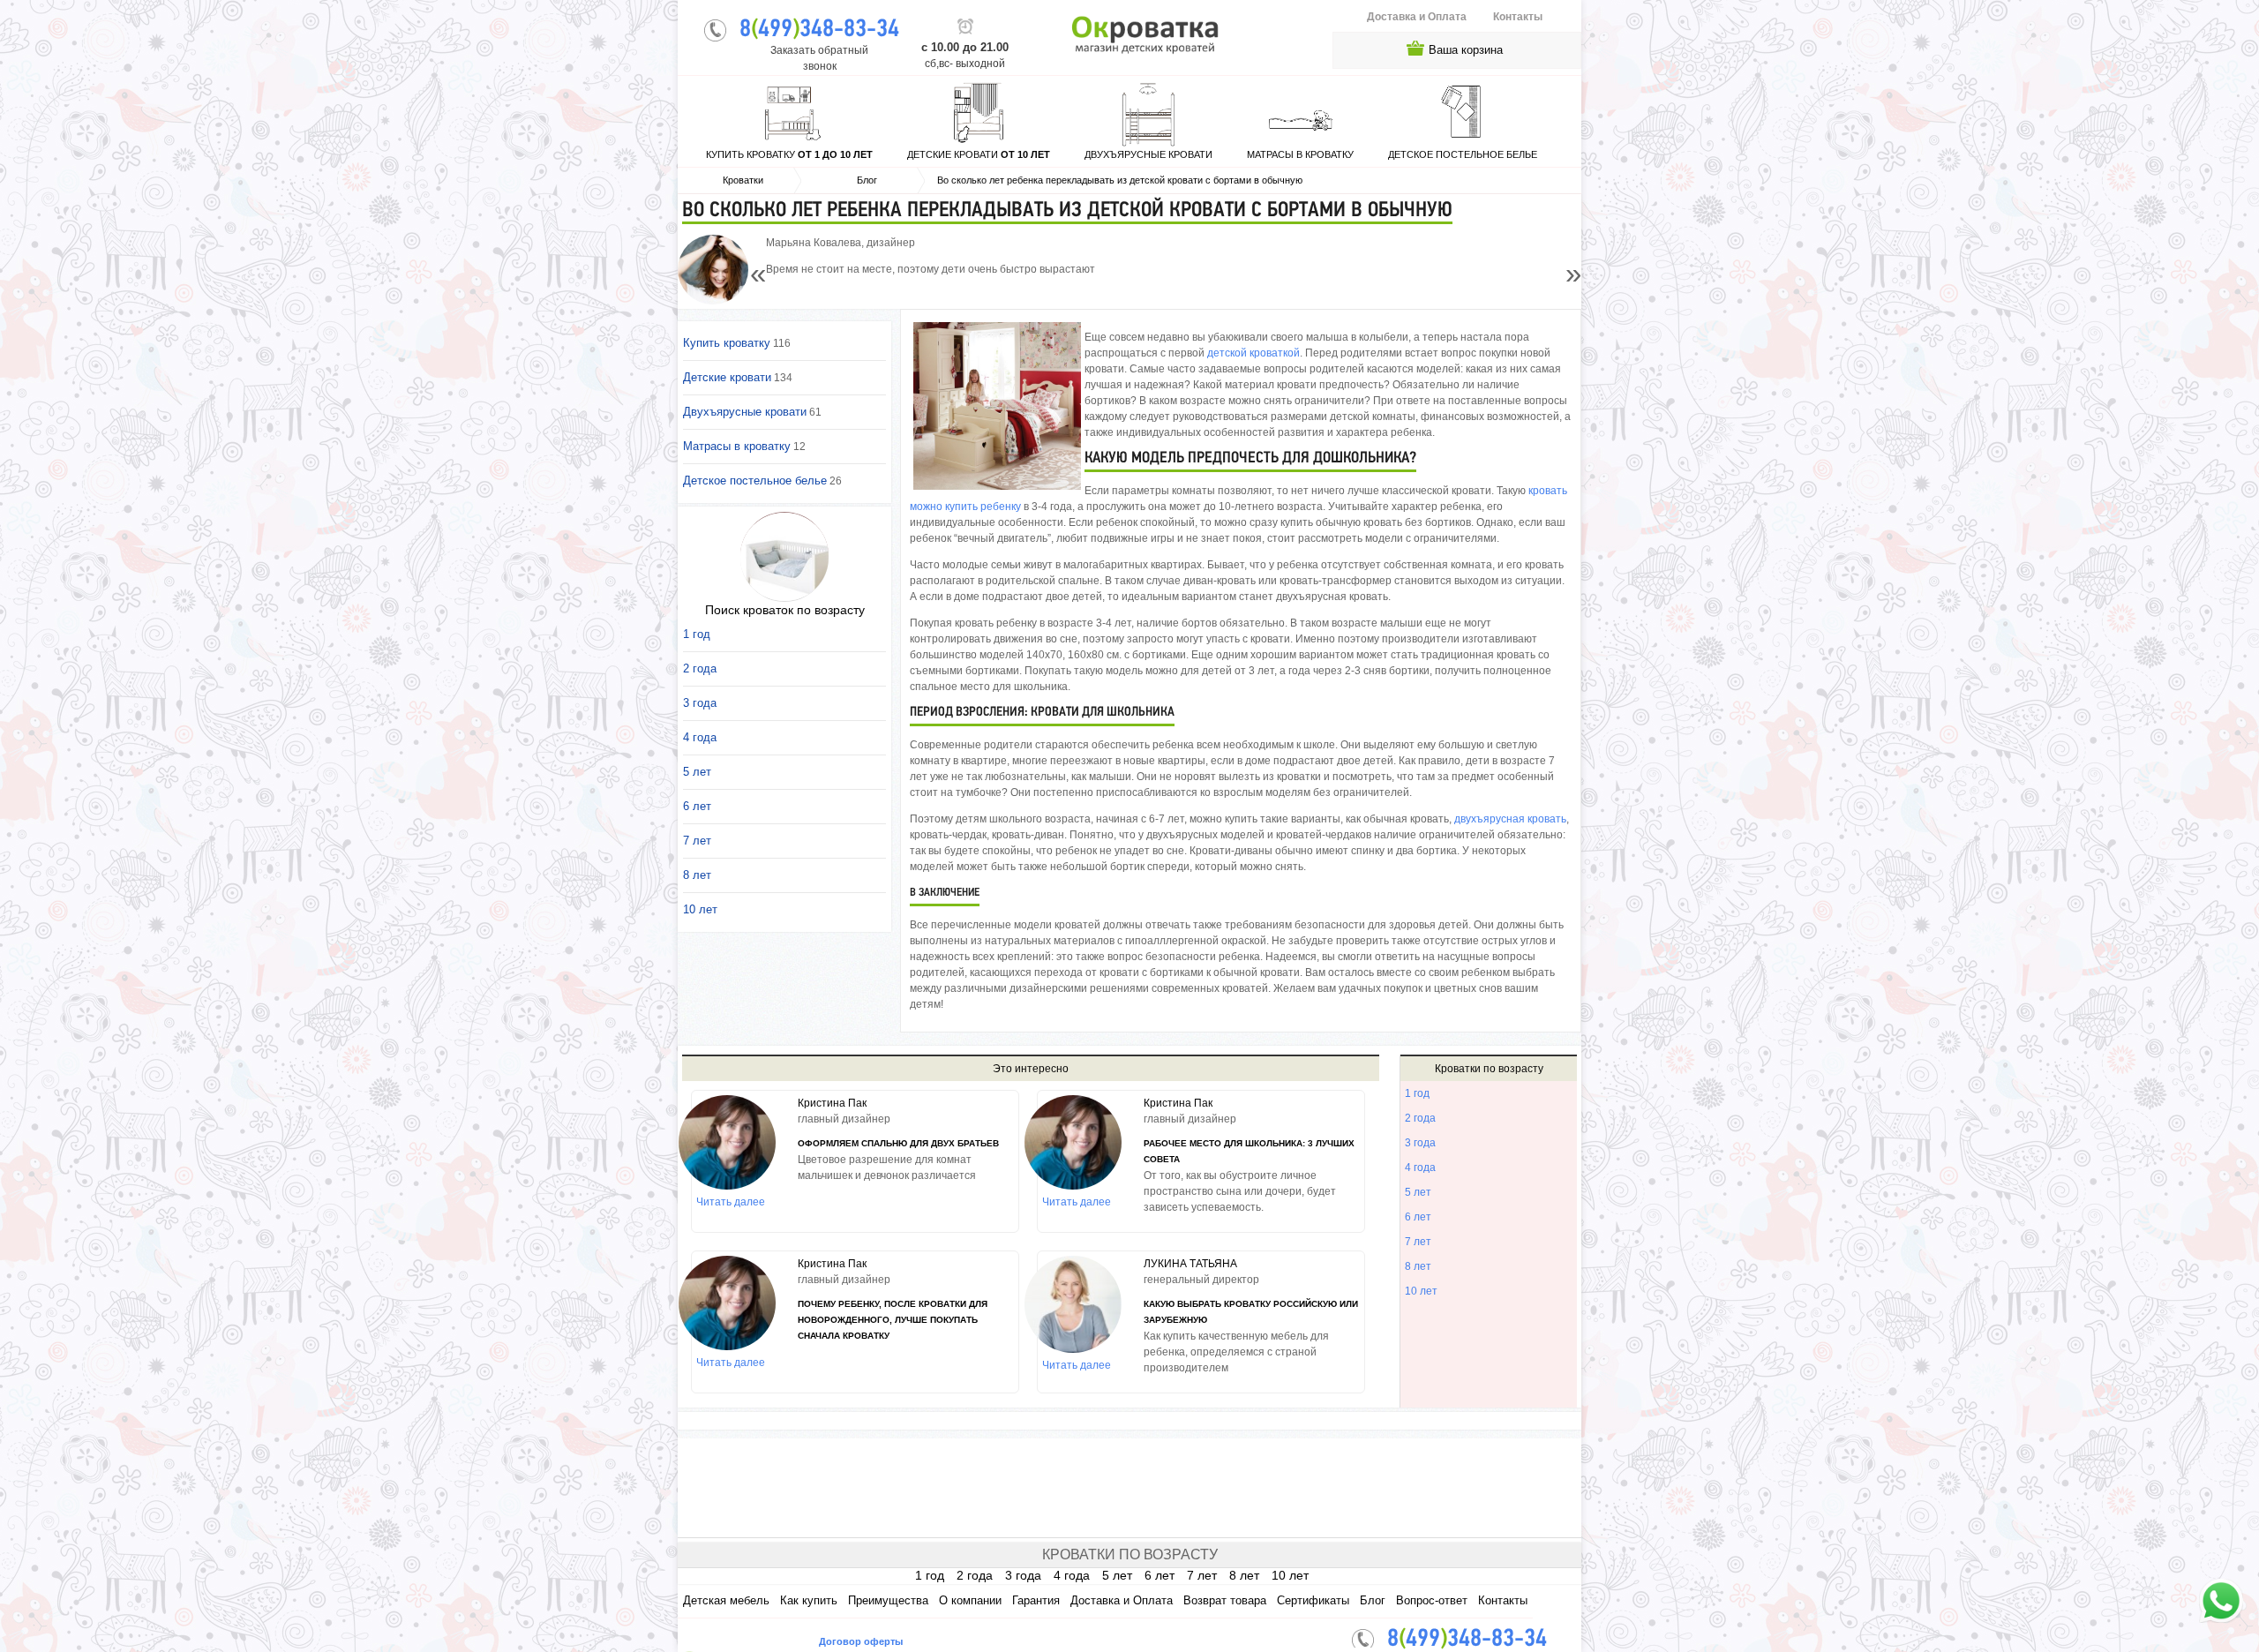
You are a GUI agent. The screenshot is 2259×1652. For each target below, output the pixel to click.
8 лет (1418, 1266)
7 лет (1418, 1242)
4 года (1420, 1168)
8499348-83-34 (819, 30)
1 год (1417, 1093)
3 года (1420, 1143)
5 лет (1418, 1192)
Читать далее (731, 1202)
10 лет (1421, 1291)
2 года (1420, 1118)
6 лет (1418, 1217)
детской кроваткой (1253, 353)
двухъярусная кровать (1510, 819)
